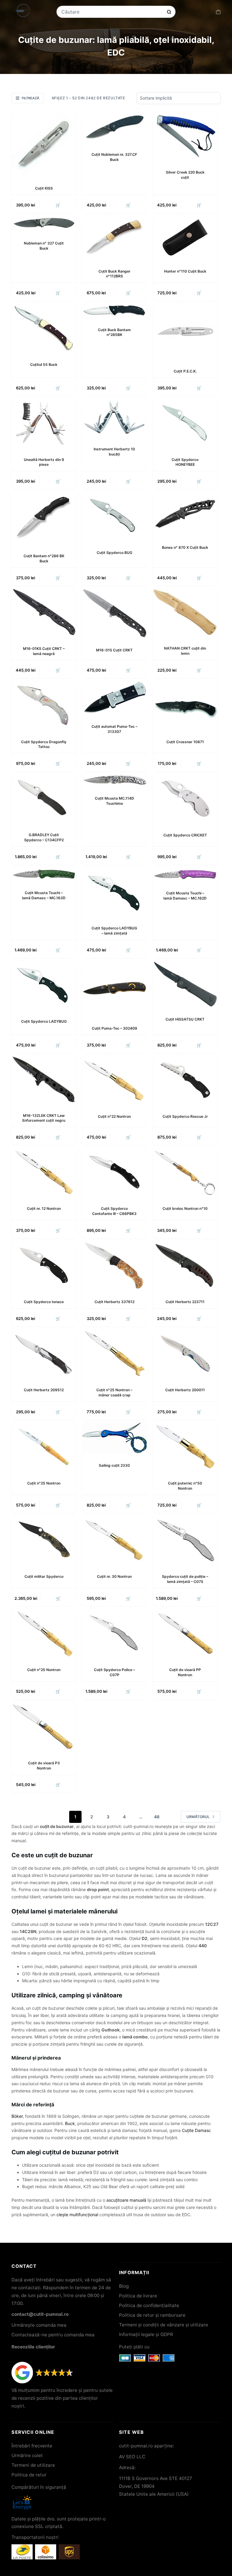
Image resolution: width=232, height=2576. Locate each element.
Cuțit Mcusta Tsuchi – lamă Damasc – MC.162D (185, 896)
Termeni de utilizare (33, 2465)
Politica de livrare (138, 2296)
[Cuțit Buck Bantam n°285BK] (114, 310)
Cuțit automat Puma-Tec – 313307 (114, 729)
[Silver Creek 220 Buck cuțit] (185, 136)
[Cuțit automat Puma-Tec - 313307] (114, 698)
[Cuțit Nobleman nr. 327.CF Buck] (114, 127)
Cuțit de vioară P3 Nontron (44, 1766)
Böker (17, 2116)
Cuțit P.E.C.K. (185, 371)
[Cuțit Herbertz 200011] (185, 1354)
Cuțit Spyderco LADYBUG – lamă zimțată (114, 931)
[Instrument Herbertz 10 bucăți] (114, 418)
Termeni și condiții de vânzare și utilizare (164, 2325)
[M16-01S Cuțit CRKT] (114, 613)
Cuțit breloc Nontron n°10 (185, 1208)
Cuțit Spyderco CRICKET (185, 835)
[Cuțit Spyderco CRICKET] (185, 798)
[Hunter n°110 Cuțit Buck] (185, 237)
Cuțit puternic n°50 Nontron (185, 1486)
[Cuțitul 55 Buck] (44, 328)
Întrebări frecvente (32, 2446)
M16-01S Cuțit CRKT (114, 650)
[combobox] (112, 12)
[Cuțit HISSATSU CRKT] (185, 984)
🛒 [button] (58, 205)
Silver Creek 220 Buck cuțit (185, 175)
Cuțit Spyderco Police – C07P (114, 1672)
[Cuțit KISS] (44, 144)
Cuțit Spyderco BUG (114, 553)
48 (157, 1817)
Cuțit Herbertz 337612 (114, 1302)
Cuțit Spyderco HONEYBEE (185, 462)
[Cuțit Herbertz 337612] (114, 1265)
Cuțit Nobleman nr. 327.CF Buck (114, 157)
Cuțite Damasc (196, 2130)
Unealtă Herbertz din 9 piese (44, 462)
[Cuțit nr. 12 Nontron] (44, 1172)
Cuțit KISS (44, 188)
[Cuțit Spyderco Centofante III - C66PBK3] (114, 1172)
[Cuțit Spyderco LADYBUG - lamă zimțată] (114, 892)
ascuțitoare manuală (126, 2200)
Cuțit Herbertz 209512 (44, 1390)
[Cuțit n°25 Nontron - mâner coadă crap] (114, 1354)
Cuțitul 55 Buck (44, 364)
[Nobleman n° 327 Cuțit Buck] (44, 223)
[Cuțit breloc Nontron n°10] (185, 1172)
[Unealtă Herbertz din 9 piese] (44, 423)
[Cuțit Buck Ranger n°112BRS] (114, 237)
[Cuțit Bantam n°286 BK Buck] (44, 518)
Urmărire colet (27, 2455)
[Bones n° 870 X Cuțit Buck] (185, 514)
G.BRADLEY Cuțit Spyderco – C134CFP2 (44, 837)
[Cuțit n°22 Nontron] (114, 1080)
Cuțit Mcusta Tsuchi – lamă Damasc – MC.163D (44, 895)
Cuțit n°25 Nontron (44, 1483)
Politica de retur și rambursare (152, 2315)
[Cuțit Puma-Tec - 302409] (114, 988)
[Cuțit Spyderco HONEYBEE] (185, 423)
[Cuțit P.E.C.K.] (185, 331)
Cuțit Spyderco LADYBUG (44, 1021)
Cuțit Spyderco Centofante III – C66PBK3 (114, 1211)
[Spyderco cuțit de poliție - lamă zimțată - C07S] (185, 1540)
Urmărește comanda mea (39, 2325)
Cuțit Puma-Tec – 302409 (114, 1028)
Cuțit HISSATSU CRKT (185, 1019)
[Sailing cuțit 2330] (114, 1438)
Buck (70, 2123)
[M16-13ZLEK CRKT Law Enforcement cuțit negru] (44, 1080)
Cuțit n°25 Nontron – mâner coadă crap (114, 1392)
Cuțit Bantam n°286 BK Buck (44, 558)
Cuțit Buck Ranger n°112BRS (114, 274)
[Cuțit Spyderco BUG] (114, 516)
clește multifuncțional (77, 2215)
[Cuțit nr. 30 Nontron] (114, 1540)
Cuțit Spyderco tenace (44, 1302)
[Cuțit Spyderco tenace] (44, 1265)
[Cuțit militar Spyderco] (44, 1540)
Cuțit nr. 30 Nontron (114, 1576)
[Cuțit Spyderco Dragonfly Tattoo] (44, 705)
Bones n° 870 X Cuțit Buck (185, 547)
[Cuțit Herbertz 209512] (44, 1354)
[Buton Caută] (169, 12)
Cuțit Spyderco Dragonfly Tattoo (44, 744)
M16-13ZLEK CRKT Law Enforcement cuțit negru (44, 1118)
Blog (124, 2286)
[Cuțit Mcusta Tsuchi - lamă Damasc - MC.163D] (44, 874)
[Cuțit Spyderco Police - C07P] (114, 1633)
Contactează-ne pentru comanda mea (53, 2335)
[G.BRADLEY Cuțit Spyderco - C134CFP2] (44, 798)
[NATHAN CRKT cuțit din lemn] (185, 612)
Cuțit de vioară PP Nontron (185, 1672)
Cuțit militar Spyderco (44, 1576)
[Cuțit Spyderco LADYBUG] (44, 985)
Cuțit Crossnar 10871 (185, 742)
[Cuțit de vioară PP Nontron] (185, 1633)
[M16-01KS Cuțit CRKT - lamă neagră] (44, 612)
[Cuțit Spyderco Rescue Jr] (185, 1080)
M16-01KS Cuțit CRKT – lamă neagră (44, 651)
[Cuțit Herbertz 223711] (185, 1265)
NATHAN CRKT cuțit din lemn (185, 651)
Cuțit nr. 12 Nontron (44, 1208)
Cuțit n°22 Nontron (114, 1116)
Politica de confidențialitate (149, 2305)
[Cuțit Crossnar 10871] (185, 705)
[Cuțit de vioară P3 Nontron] (44, 1727)
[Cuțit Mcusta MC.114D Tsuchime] (114, 780)
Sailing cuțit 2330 (114, 1465)
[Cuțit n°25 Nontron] (44, 1447)
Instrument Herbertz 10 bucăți (114, 452)
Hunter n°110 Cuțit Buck (185, 271)
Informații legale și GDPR (146, 2334)
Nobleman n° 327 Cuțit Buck (44, 246)
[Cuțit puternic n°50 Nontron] (185, 1447)
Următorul (198, 1817)
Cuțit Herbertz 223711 (185, 1302)
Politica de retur (29, 2475)
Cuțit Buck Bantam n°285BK (114, 332)
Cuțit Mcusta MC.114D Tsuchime (114, 801)
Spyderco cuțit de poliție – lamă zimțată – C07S (185, 1579)
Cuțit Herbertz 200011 (185, 1390)
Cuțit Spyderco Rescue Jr (185, 1116)
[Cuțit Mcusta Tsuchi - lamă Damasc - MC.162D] (185, 874)
